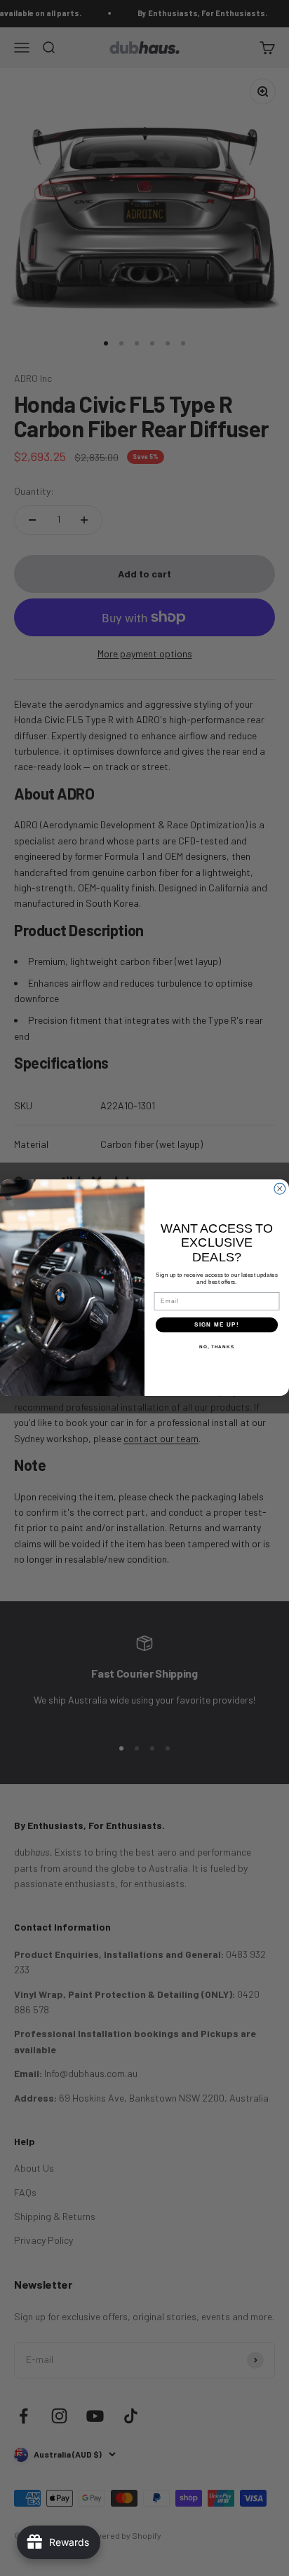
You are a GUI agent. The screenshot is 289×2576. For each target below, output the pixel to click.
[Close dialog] (280, 1189)
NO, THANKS (217, 1347)
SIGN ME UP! (217, 1325)
